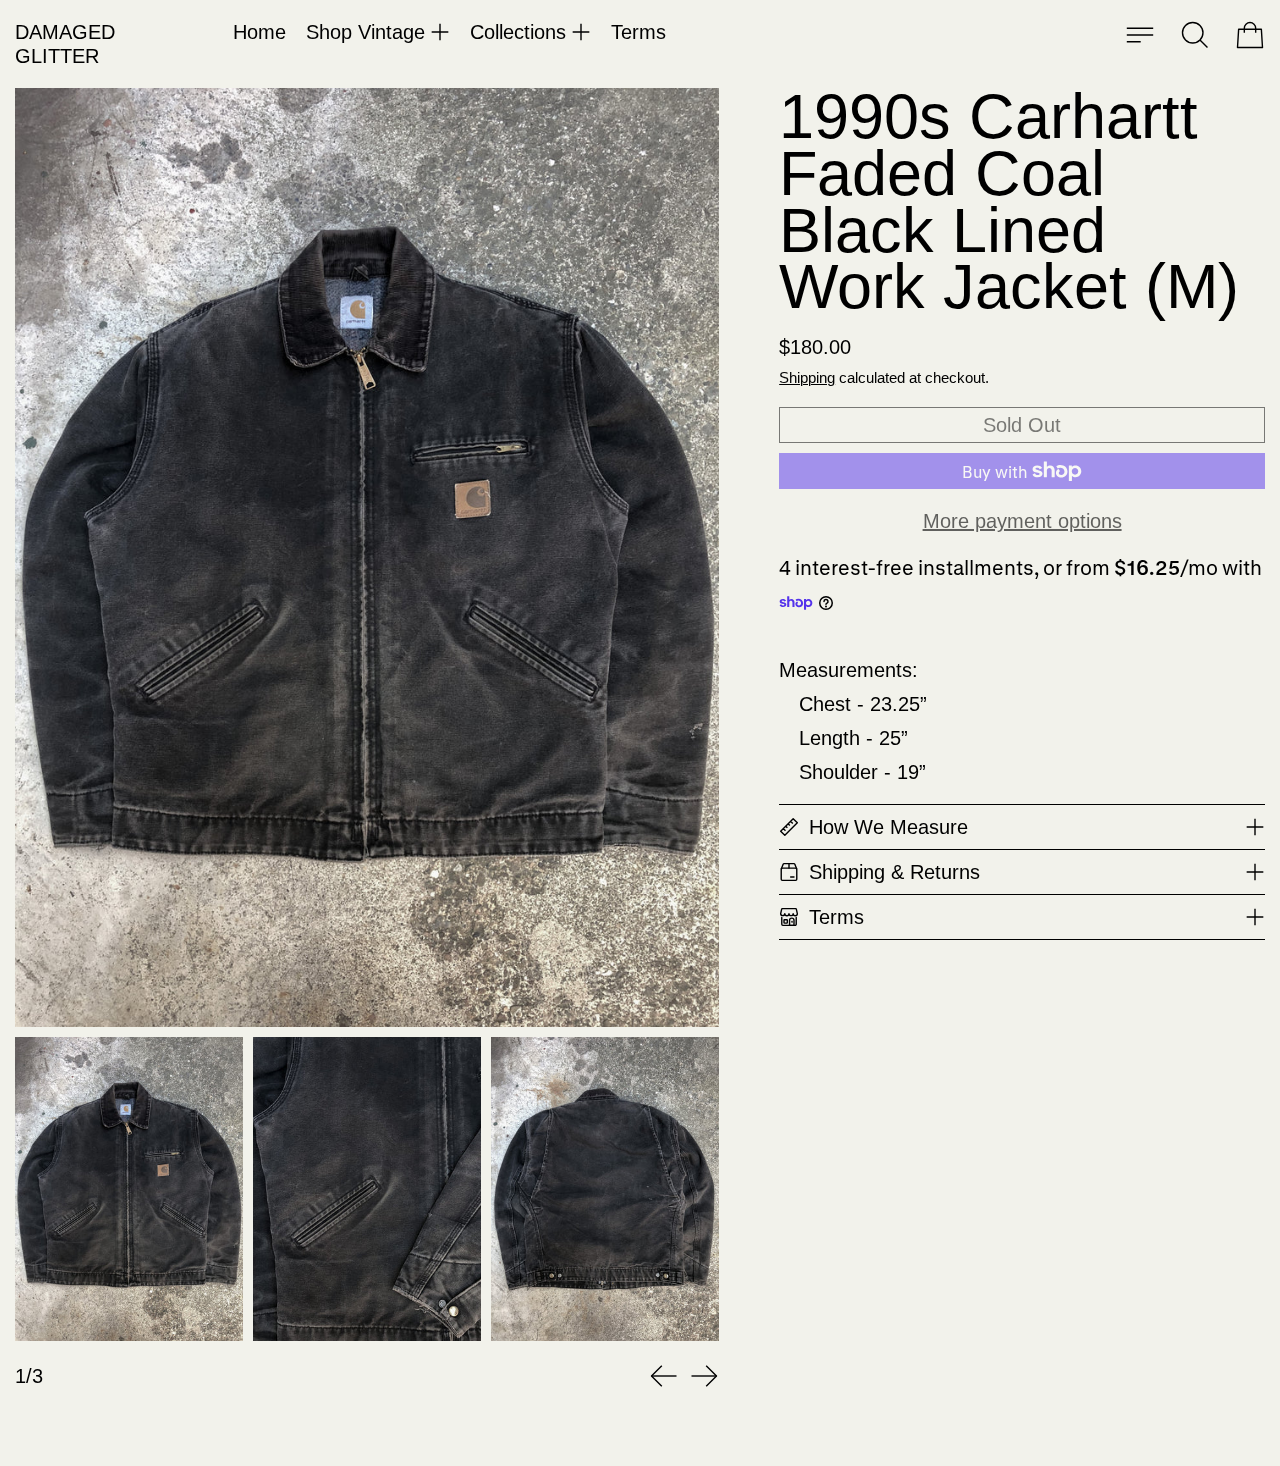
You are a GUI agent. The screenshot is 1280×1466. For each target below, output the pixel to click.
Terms (638, 32)
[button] (1195, 35)
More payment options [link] (1022, 521)
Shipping (807, 377)
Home (259, 32)
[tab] (129, 1189)
